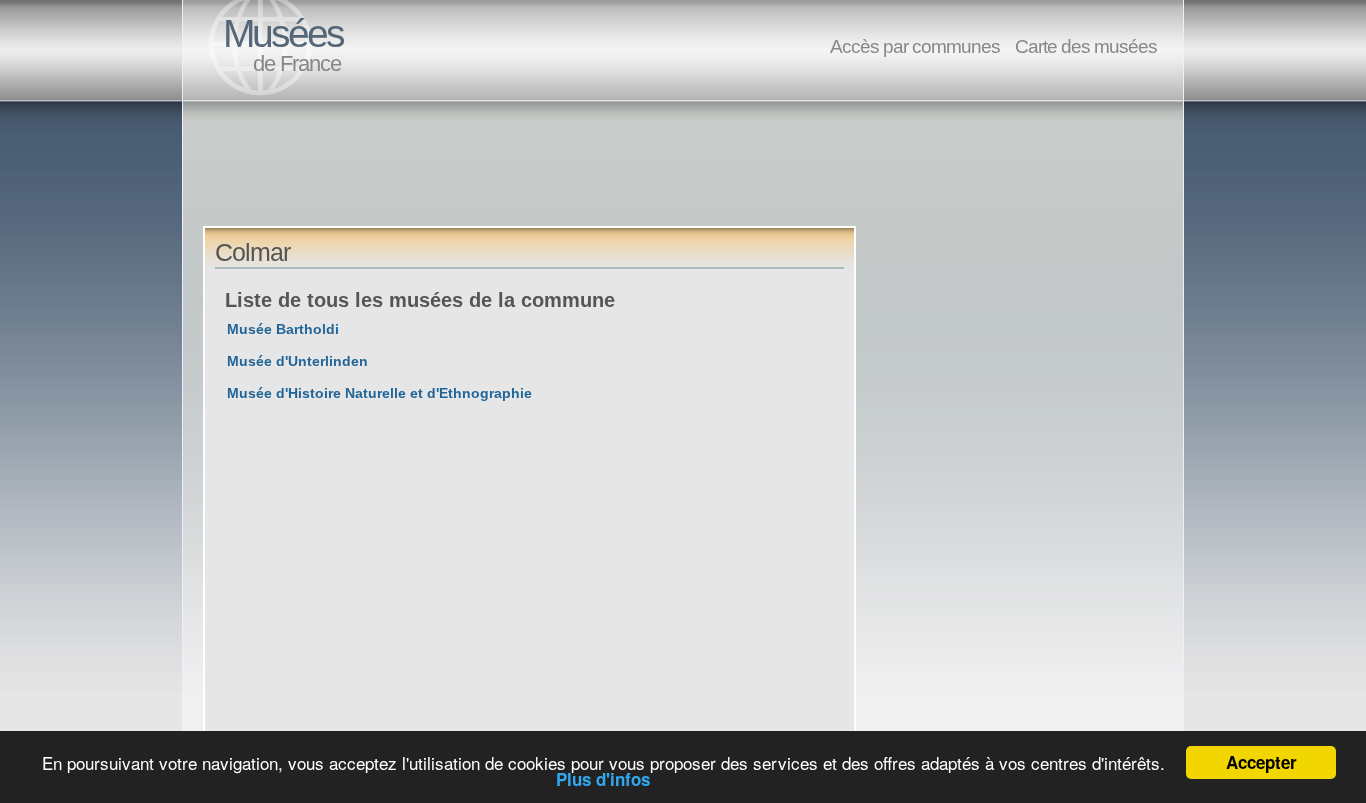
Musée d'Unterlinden (297, 361)
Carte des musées (1086, 46)
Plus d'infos (603, 779)
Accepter (1261, 762)
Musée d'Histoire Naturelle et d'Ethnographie (379, 393)
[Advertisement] (567, 181)
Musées (283, 33)
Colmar (252, 252)
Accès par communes (915, 46)
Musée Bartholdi (283, 329)
